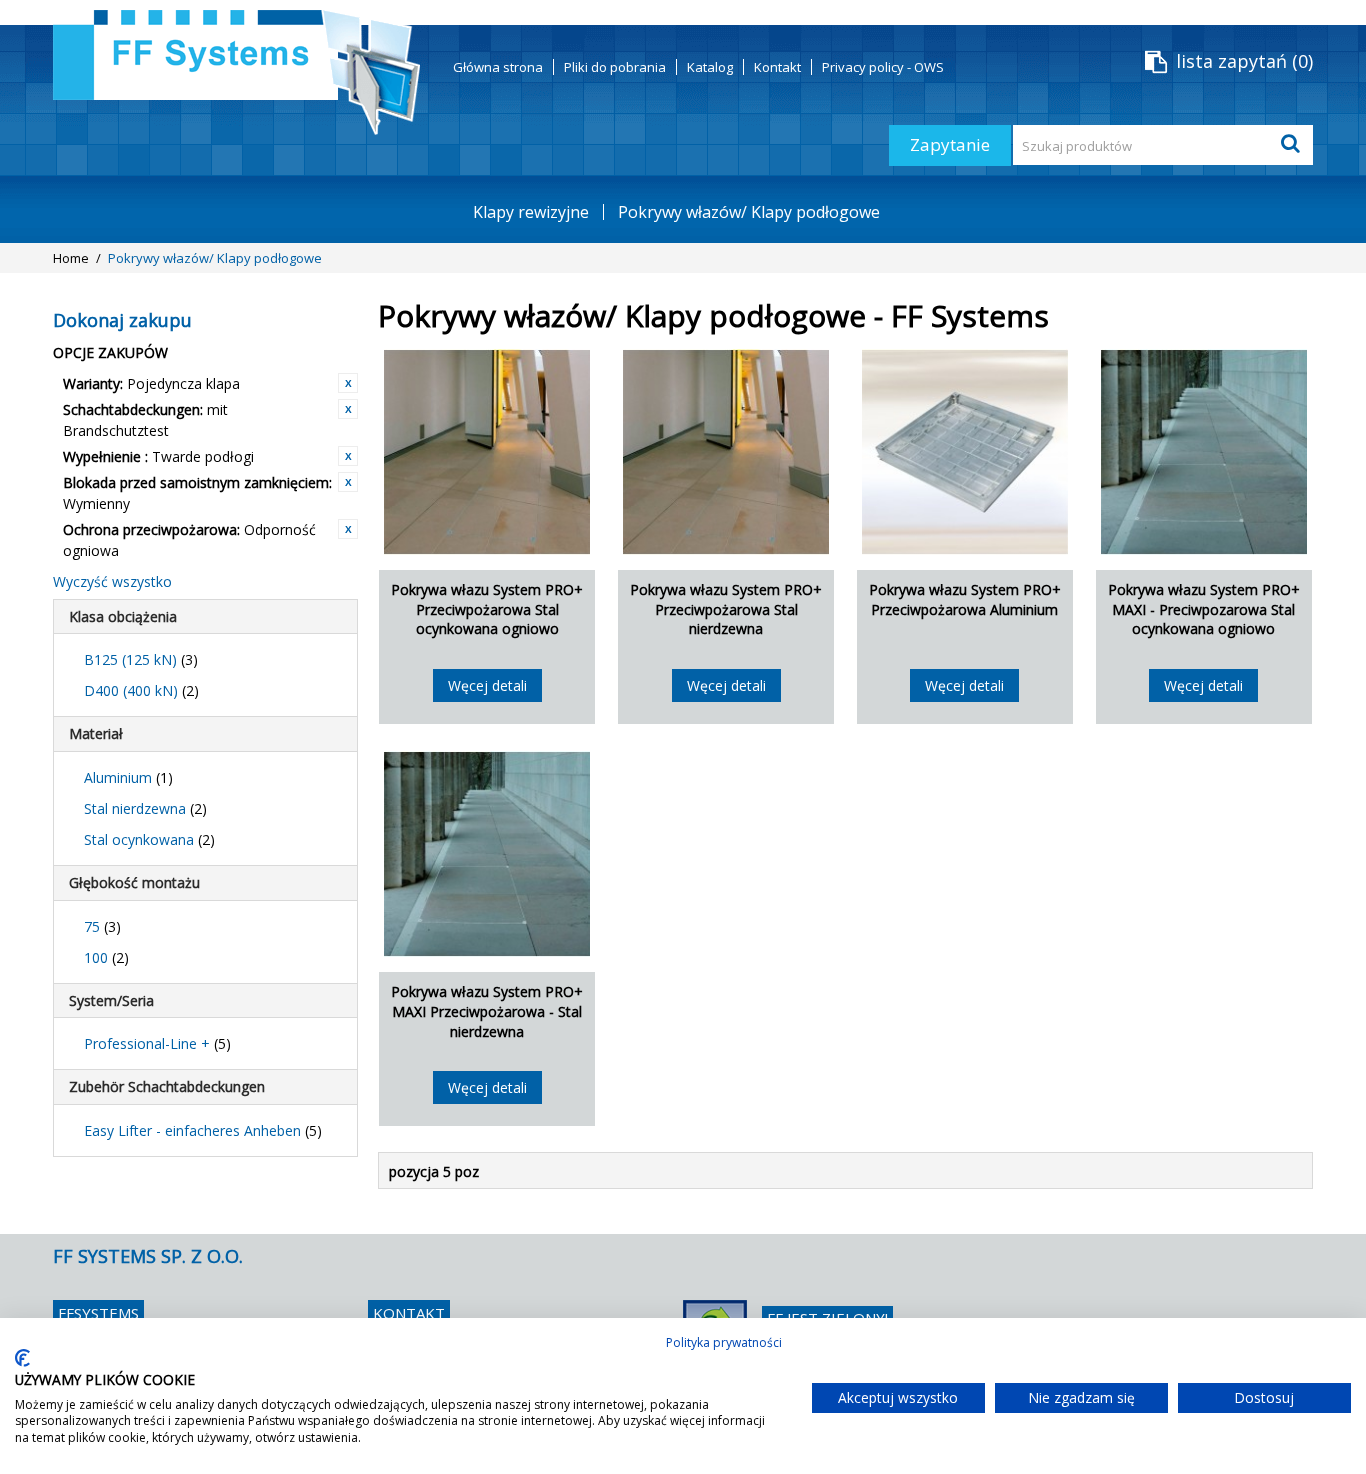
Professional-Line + (157, 1043)
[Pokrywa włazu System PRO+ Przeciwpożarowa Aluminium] (965, 452)
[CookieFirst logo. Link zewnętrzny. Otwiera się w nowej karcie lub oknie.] (22, 1358)
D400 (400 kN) (141, 690)
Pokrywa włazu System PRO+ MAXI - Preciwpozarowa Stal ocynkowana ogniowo (1204, 609)
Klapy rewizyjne (531, 212)
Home (71, 258)
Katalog (710, 67)
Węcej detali (487, 685)
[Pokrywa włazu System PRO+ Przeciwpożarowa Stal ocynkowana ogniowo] (487, 452)
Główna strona (498, 67)
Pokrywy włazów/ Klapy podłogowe (749, 212)
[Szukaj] (1293, 145)
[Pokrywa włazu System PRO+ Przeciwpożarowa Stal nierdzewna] (726, 452)
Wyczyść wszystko (112, 581)
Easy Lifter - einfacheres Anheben (203, 1130)
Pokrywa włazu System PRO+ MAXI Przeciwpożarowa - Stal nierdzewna (487, 1011)
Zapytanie (950, 144)
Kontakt (777, 67)
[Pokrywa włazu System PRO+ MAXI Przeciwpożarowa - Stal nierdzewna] (487, 854)
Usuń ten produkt (348, 383)
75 (102, 926)
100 (106, 957)
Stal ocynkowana (149, 839)
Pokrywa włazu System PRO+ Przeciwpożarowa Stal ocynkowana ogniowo (487, 609)
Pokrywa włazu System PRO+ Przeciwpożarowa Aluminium (965, 599)
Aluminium (128, 777)
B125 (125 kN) (141, 659)
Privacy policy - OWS (883, 67)
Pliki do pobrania (615, 67)
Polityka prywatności (724, 1342)
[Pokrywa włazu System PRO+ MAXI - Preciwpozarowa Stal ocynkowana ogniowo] (1204, 452)
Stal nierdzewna (145, 808)
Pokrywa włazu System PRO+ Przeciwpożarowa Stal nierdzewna (726, 609)
